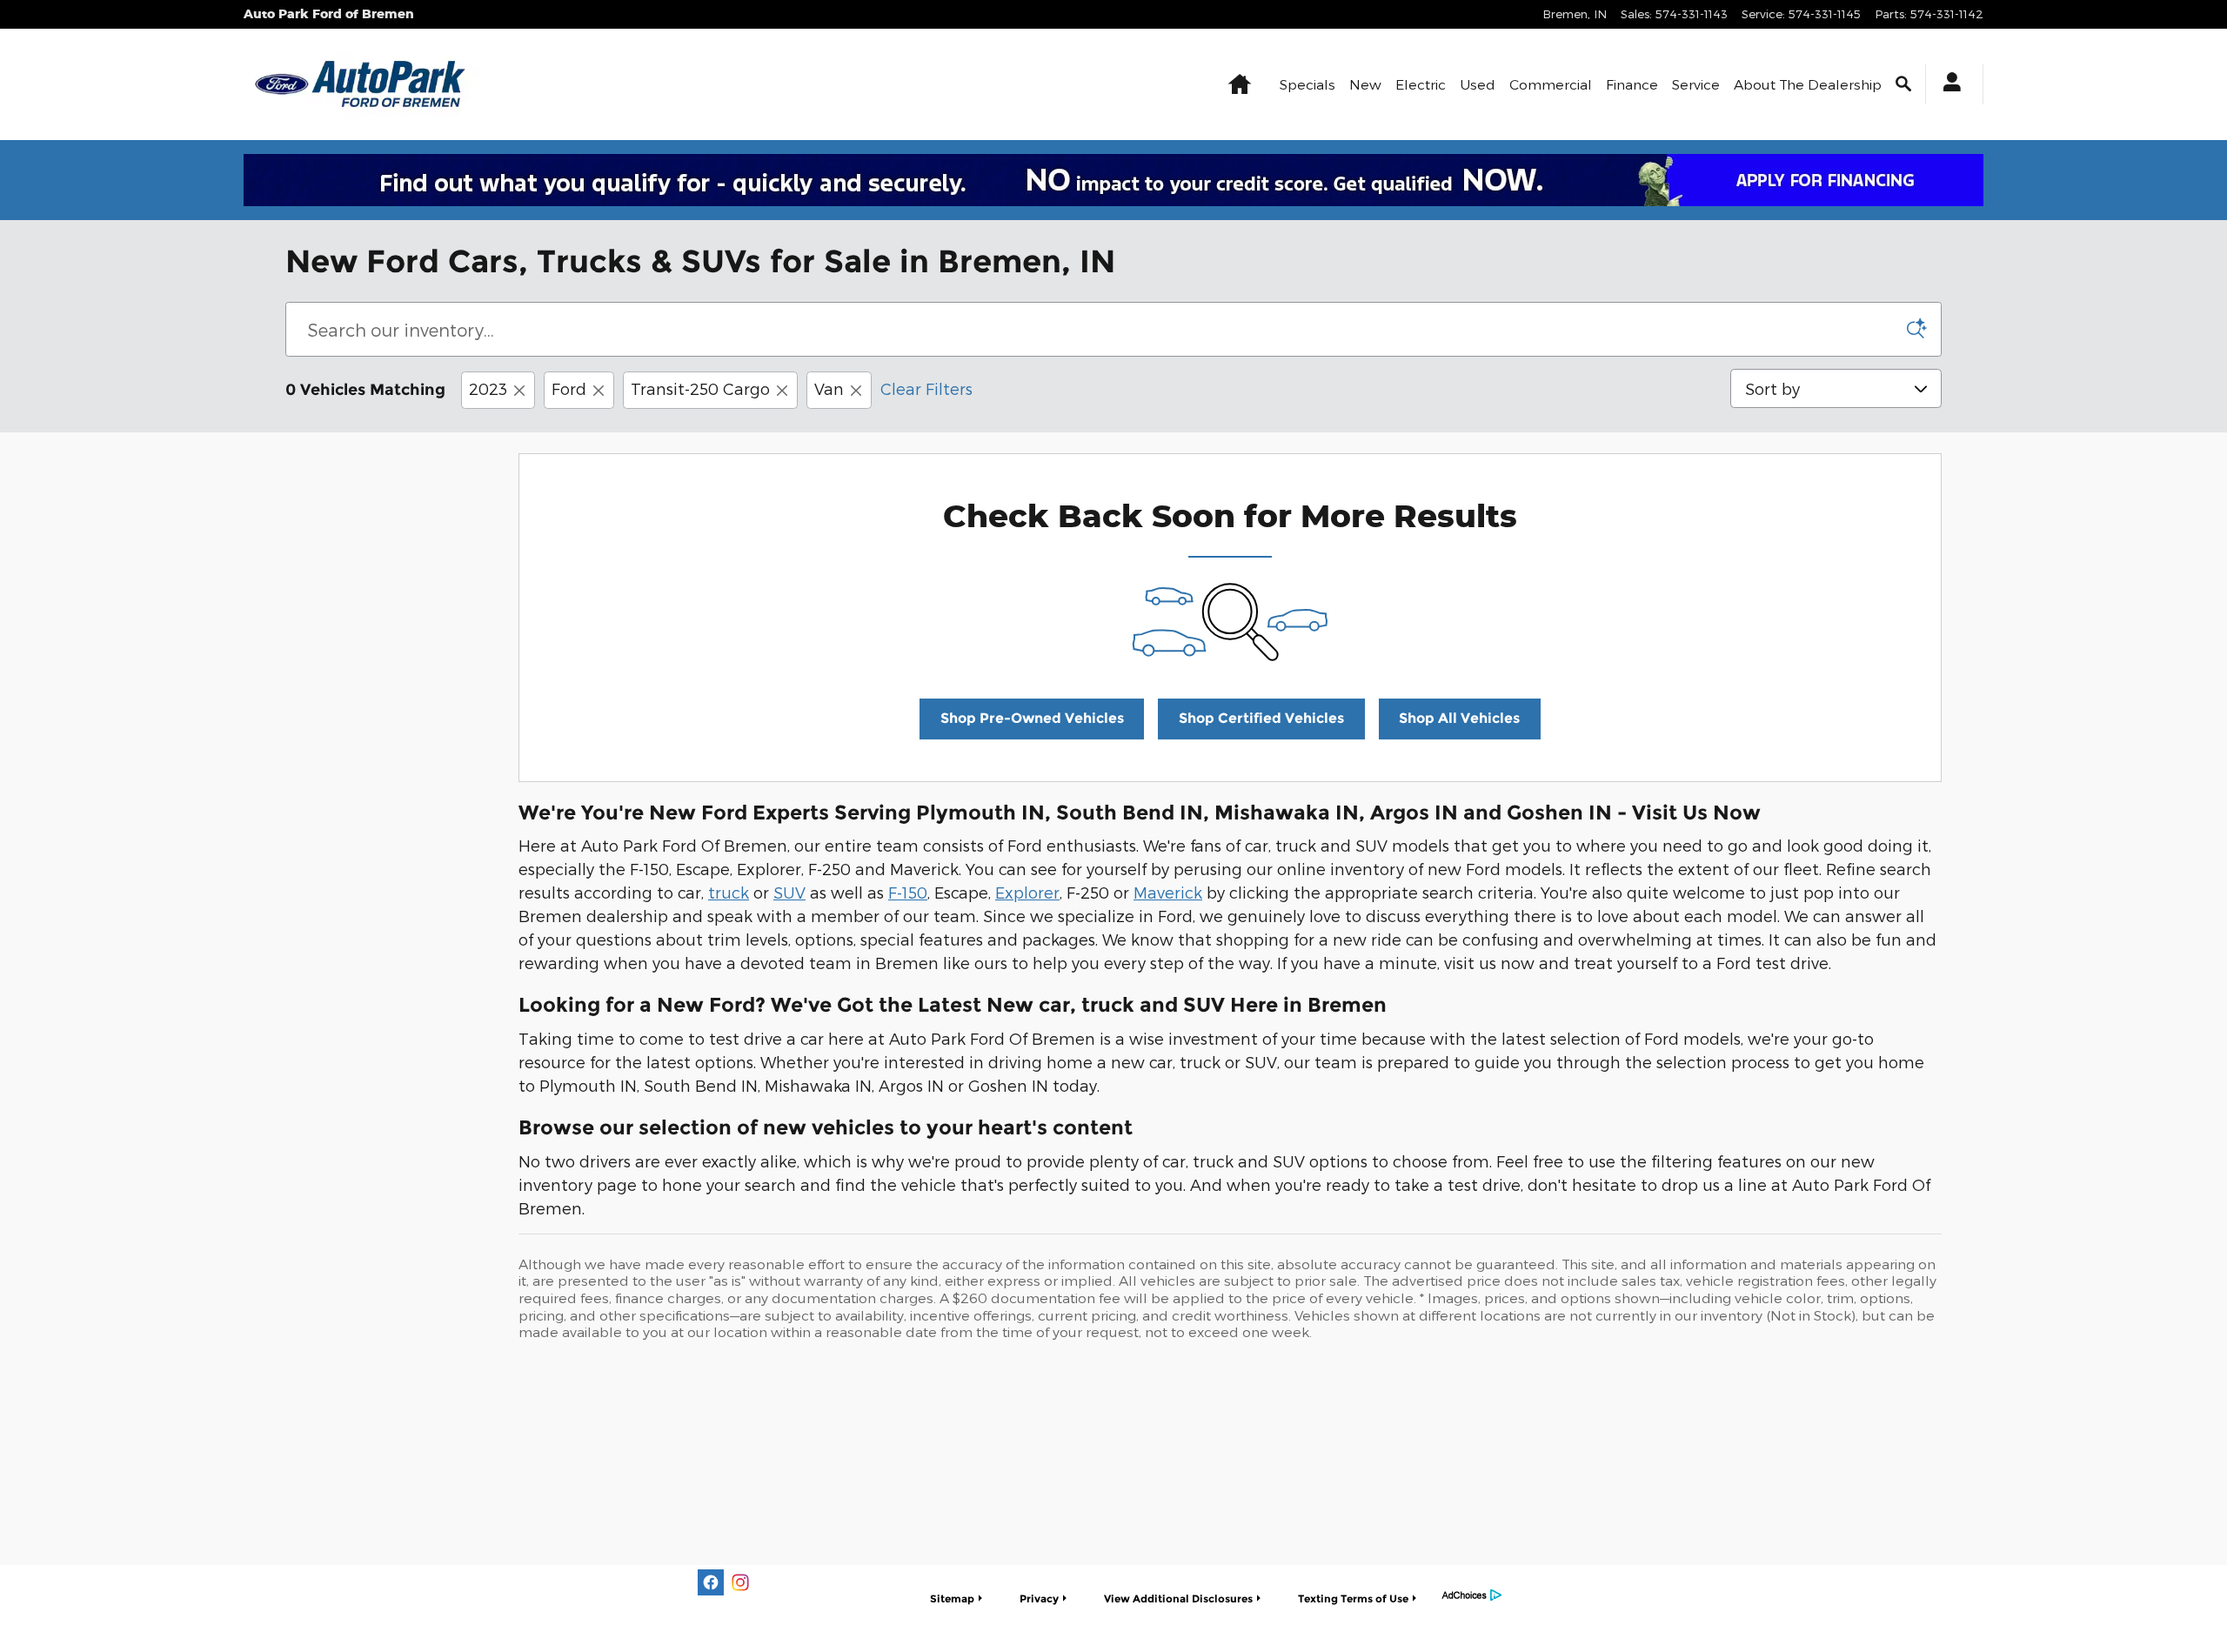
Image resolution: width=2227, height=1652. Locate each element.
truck (729, 892)
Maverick (1168, 892)
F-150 (908, 892)
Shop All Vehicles (1459, 718)
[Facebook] (711, 1582)
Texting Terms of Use (1353, 1598)
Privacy (1039, 1598)
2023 (488, 388)
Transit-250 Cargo (700, 388)
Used (1478, 84)
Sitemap (952, 1598)
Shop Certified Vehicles (1261, 718)
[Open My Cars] (1947, 84)
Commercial (1551, 84)
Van (829, 388)
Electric (1421, 84)
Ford (569, 388)
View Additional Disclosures (1178, 1598)
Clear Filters (926, 388)
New (1365, 84)
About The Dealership (1808, 84)
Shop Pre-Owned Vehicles (1032, 718)
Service (1696, 84)
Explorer (1027, 892)
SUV (789, 892)
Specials (1307, 84)
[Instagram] (740, 1582)
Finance (1632, 84)
